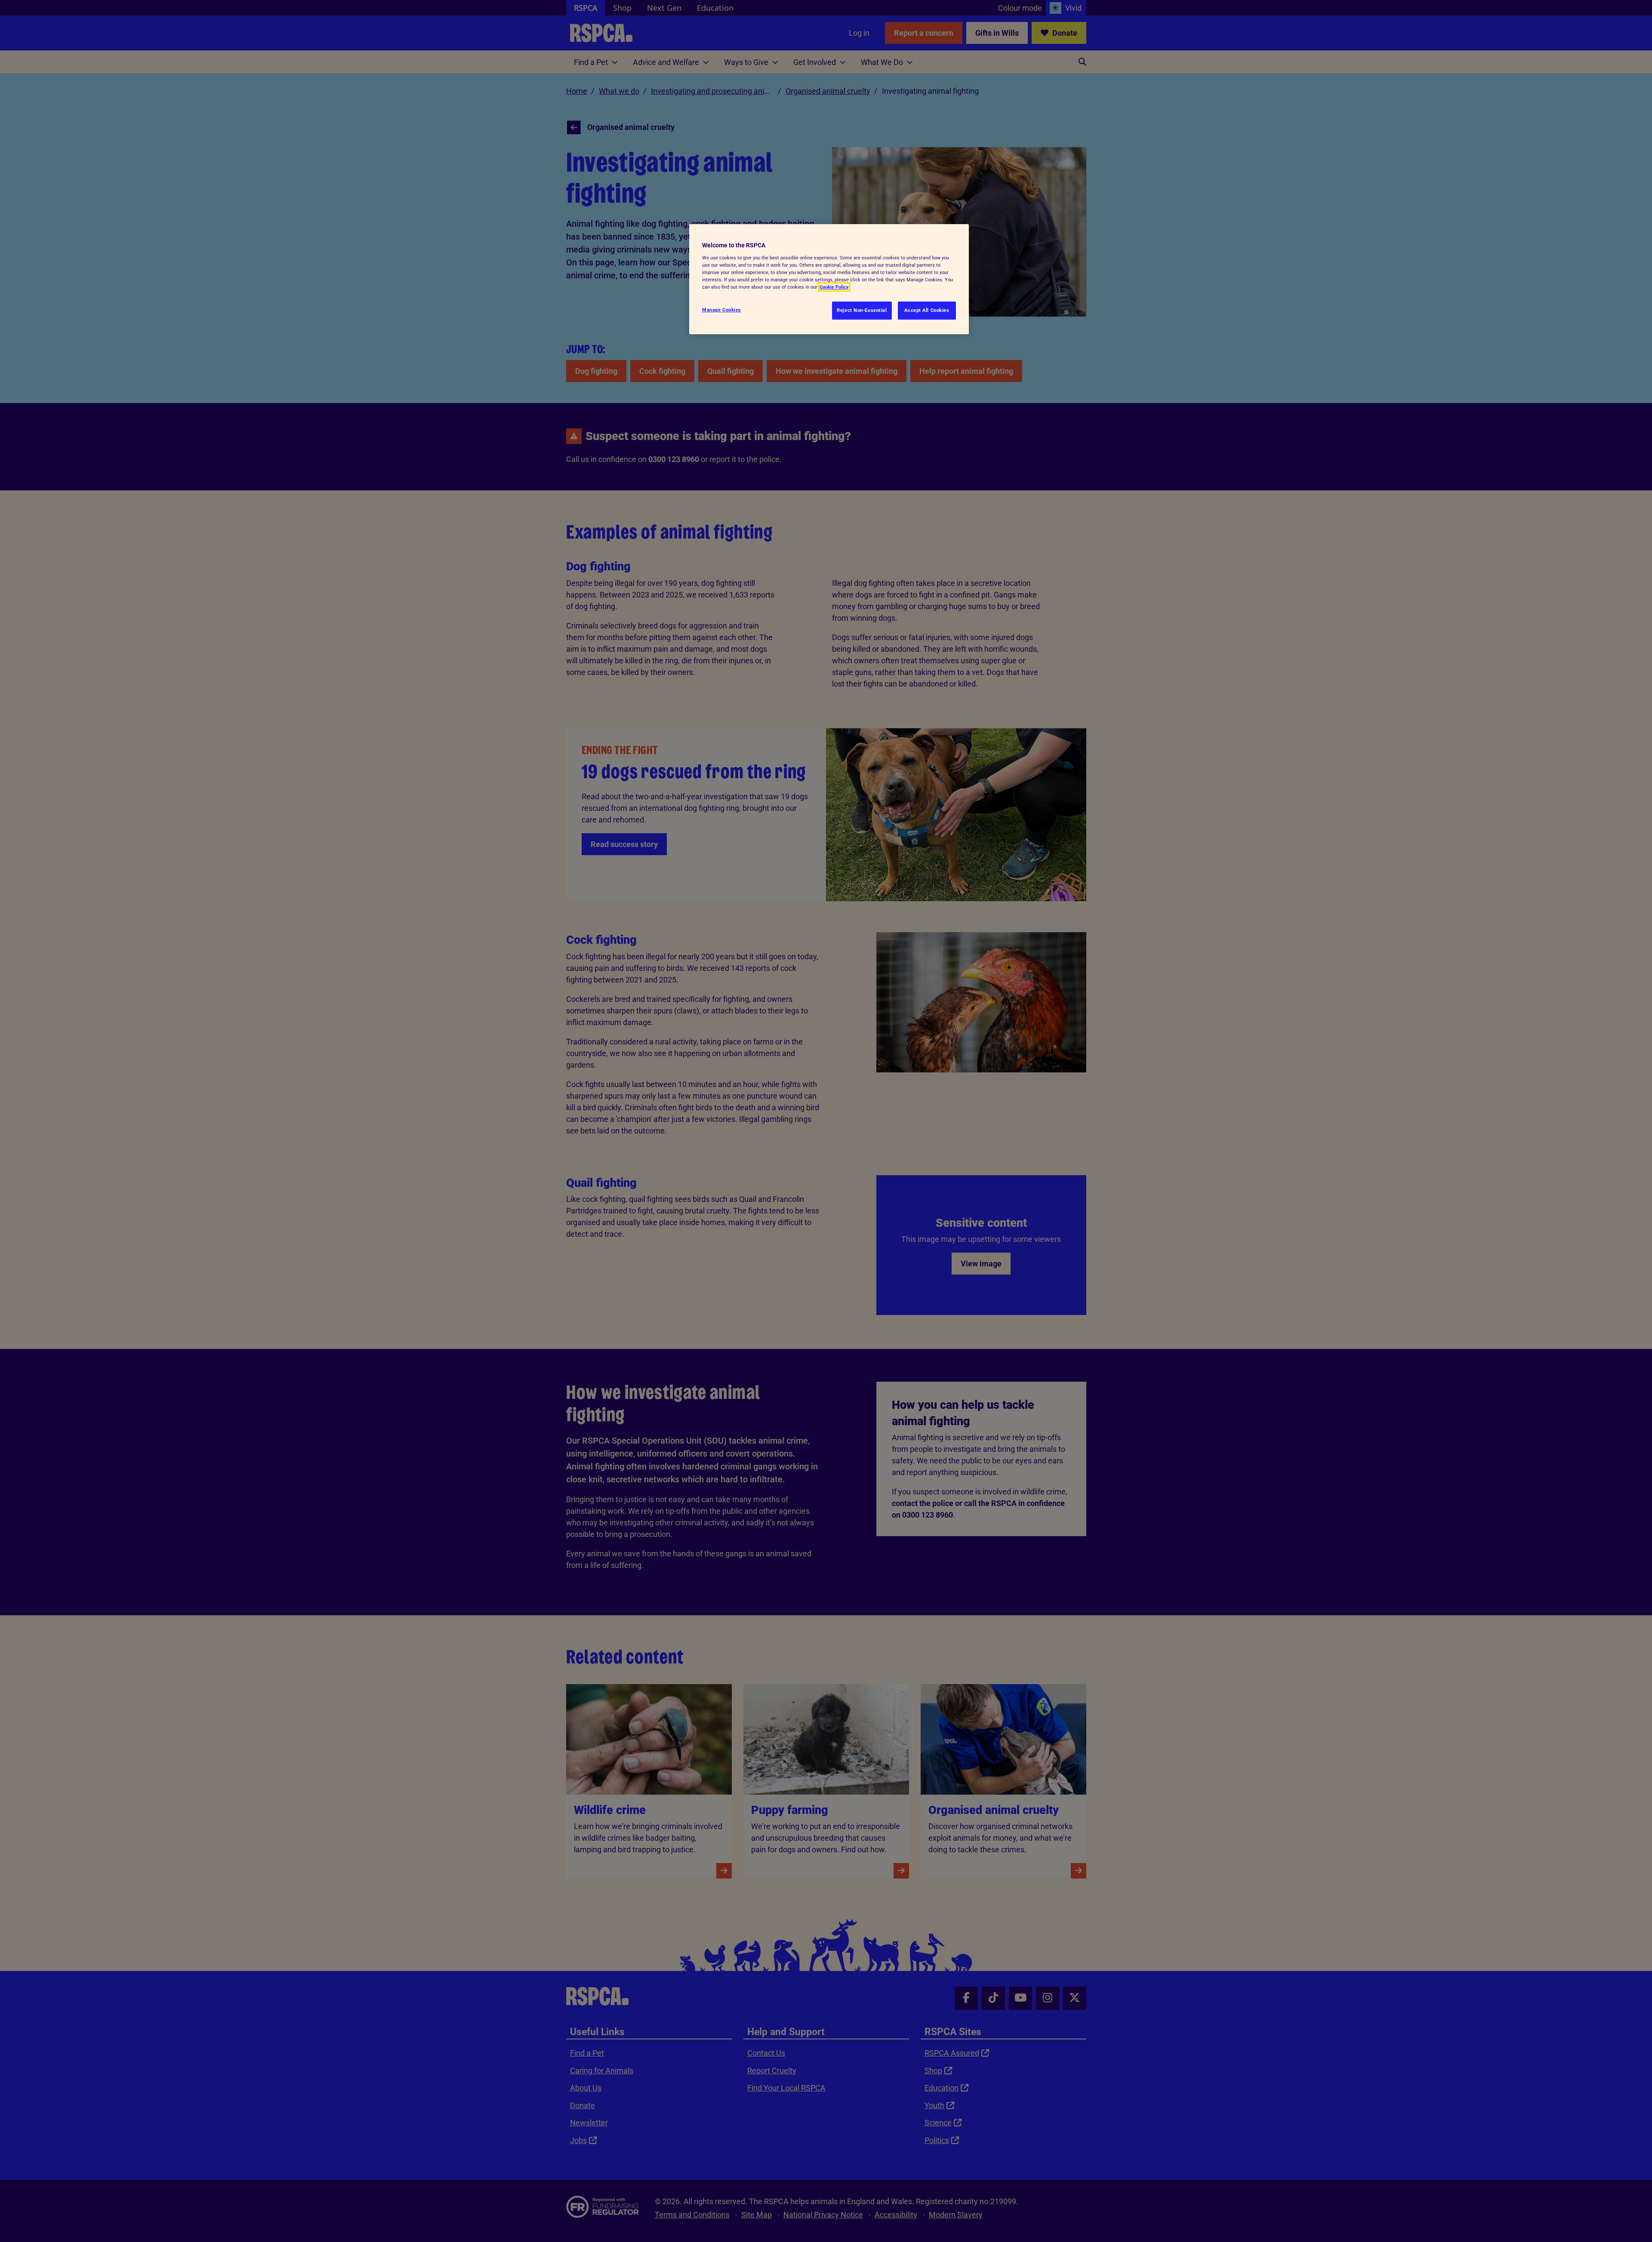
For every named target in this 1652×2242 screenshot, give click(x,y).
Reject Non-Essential (862, 310)
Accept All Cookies (927, 310)
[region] (829, 279)
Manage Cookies (722, 310)
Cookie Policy (834, 287)
